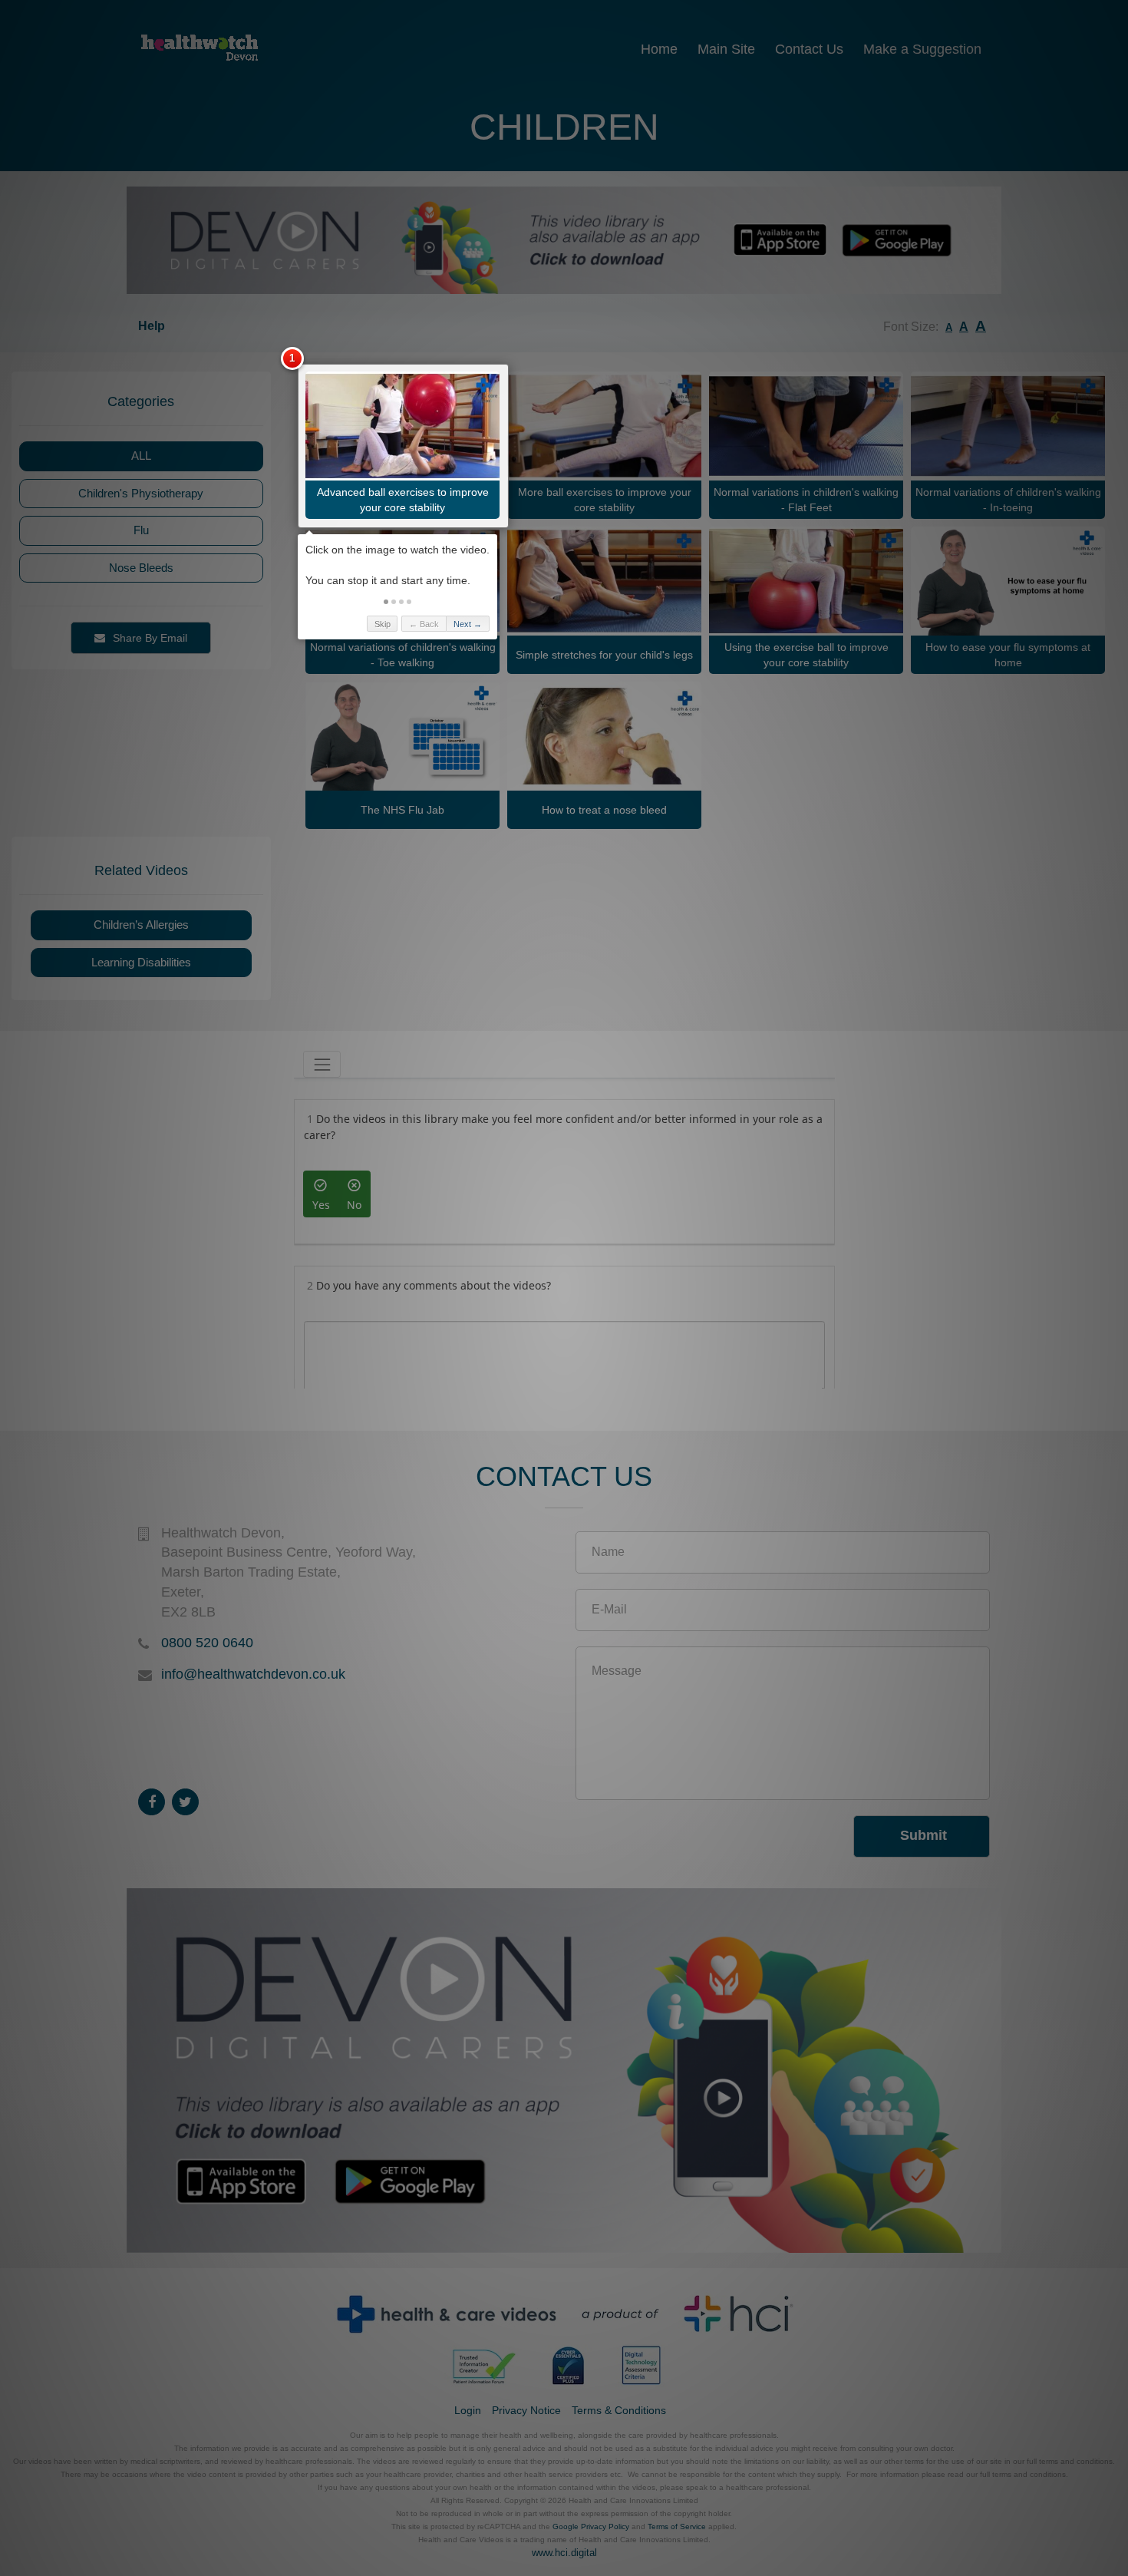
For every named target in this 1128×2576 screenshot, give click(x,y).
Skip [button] (383, 624)
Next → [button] (468, 624)
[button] (386, 602)
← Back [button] (424, 624)
